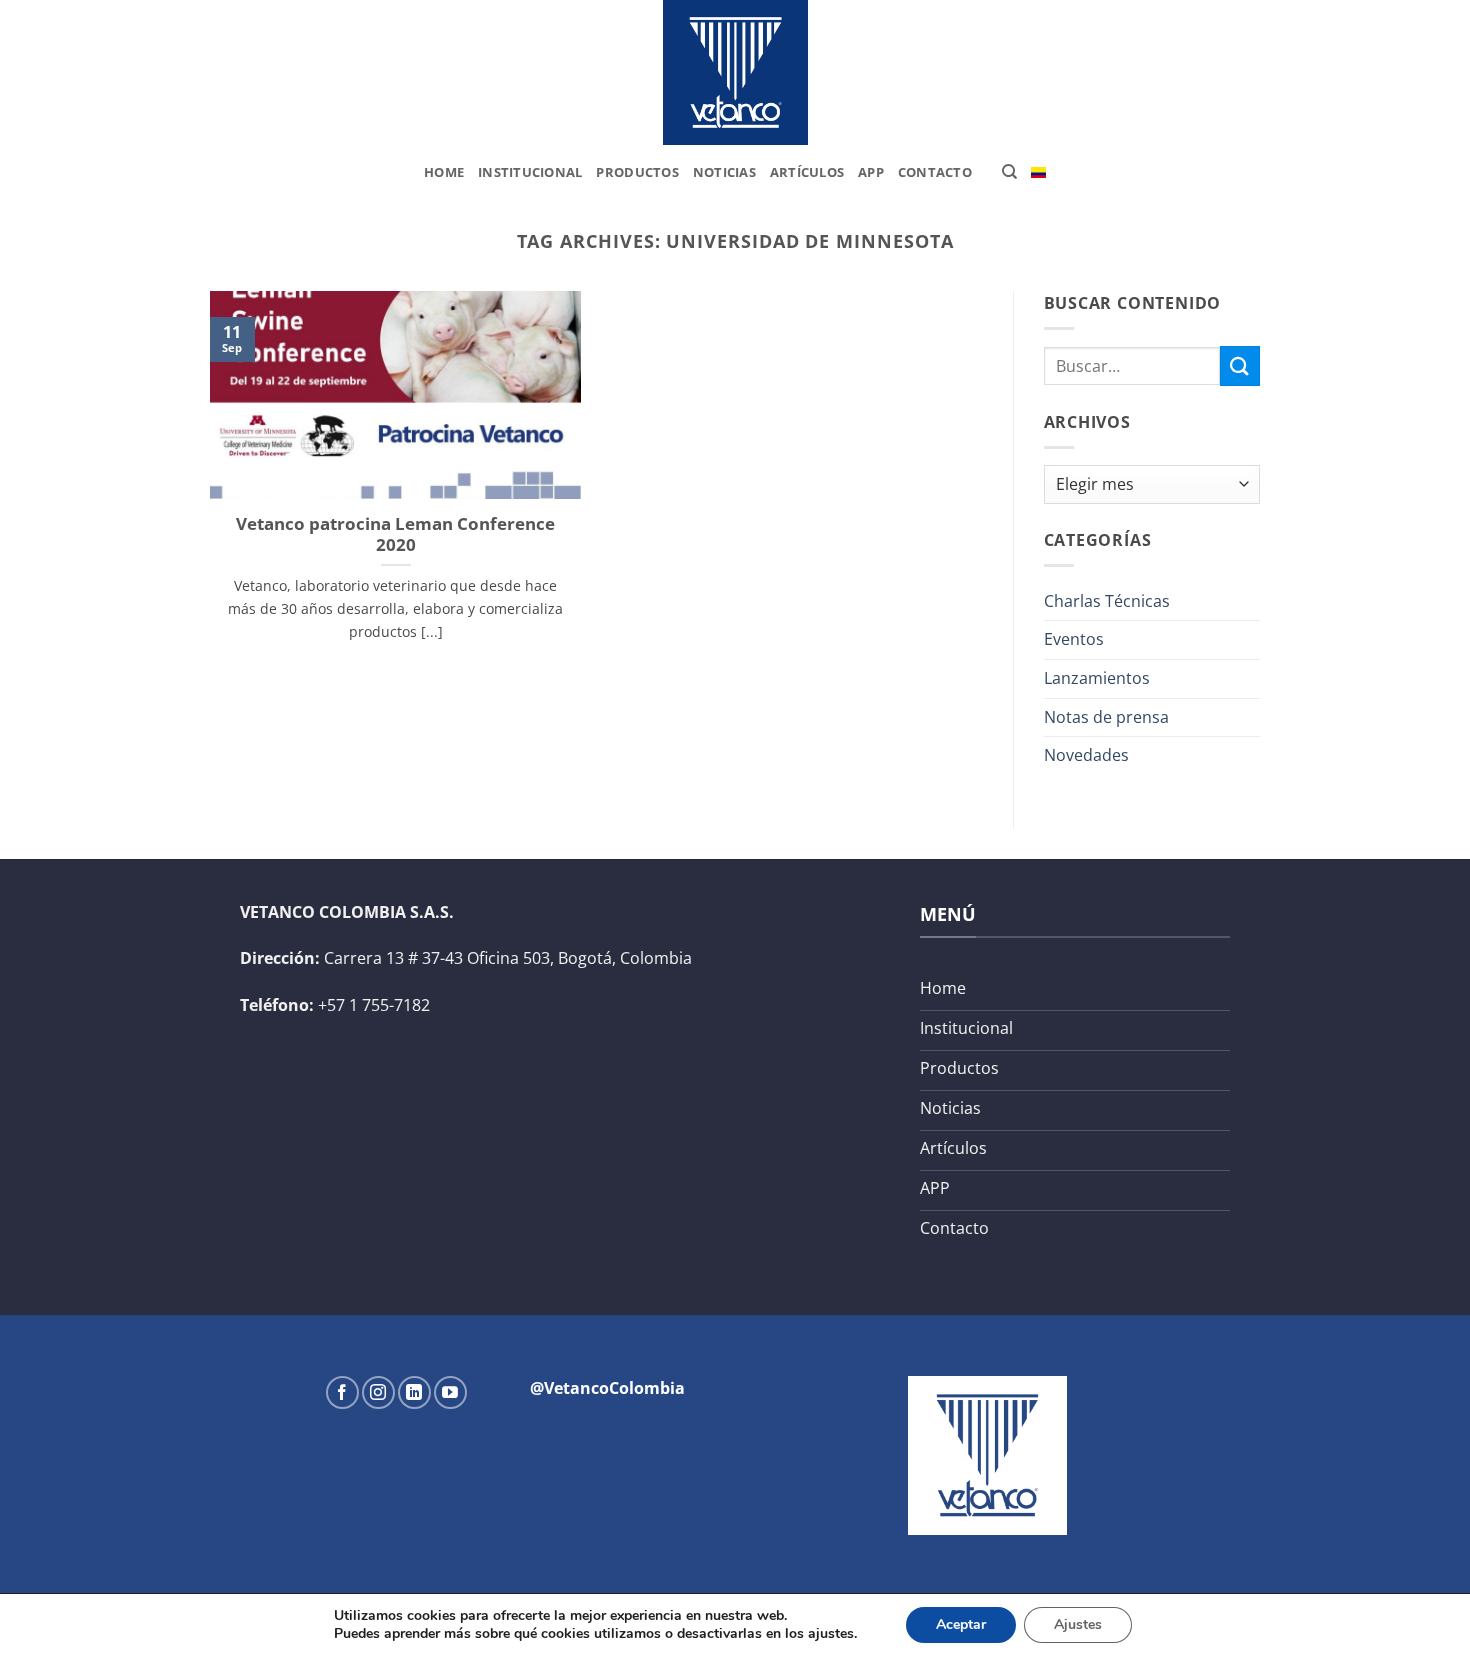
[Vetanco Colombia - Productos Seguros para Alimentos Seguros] (735, 72)
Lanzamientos (1097, 678)
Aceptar (961, 1624)
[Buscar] (1009, 172)
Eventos (1074, 639)
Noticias (724, 172)
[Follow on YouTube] (450, 1392)
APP (871, 172)
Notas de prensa (1106, 717)
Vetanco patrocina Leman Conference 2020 (395, 534)
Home (444, 172)
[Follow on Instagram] (378, 1392)
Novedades (1086, 755)
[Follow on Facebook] (342, 1392)
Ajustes (1078, 1624)
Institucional (530, 172)
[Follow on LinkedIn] (414, 1392)
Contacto (935, 172)
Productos (637, 172)
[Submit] (1240, 365)
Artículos (807, 172)
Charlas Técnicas (1107, 601)
